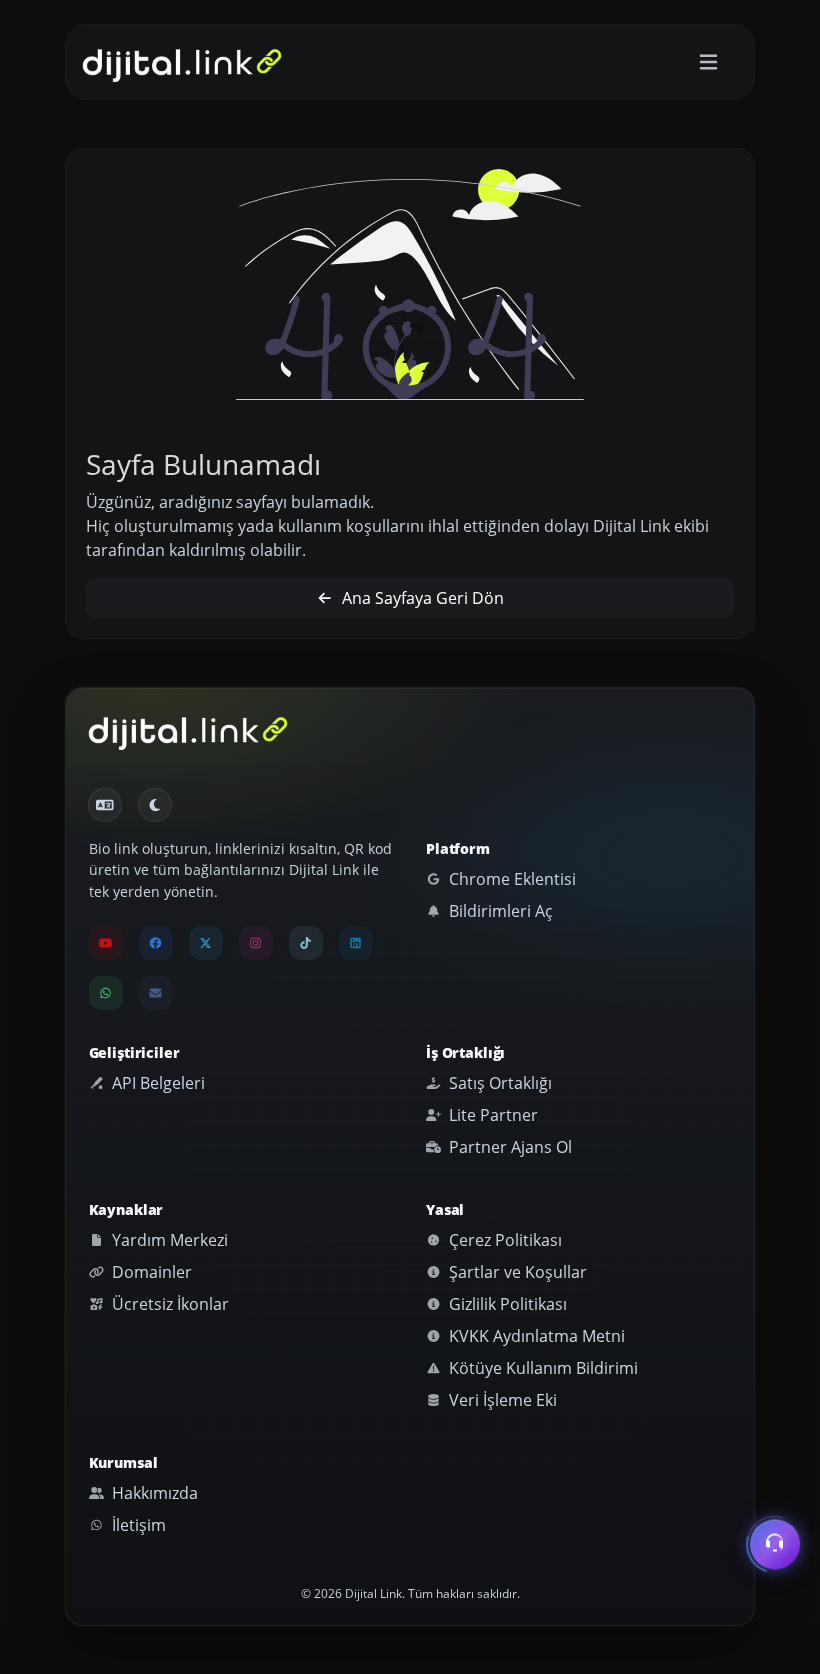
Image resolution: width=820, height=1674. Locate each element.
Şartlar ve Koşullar (516, 1272)
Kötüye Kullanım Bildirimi (541, 1368)
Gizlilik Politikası (506, 1304)
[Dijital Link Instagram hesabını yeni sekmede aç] (256, 943)
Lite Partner (491, 1115)
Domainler (150, 1272)
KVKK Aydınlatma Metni (535, 1336)
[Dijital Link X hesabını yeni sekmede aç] (206, 943)
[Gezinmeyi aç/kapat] (708, 62)
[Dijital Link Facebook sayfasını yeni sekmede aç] (156, 943)
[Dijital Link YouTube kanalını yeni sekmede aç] (106, 943)
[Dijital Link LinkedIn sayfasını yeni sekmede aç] (356, 943)
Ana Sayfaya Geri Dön (421, 598)
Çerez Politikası (503, 1240)
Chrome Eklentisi (510, 879)
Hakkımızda (153, 1493)
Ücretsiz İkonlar (168, 1304)
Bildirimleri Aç (499, 911)
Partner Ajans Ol (508, 1147)
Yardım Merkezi (168, 1240)
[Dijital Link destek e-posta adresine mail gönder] (156, 993)
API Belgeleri (156, 1083)
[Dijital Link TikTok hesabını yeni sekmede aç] (306, 943)
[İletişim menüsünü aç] (775, 1549)
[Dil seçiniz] (105, 805)
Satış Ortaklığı (498, 1083)
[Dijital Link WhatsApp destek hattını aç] (106, 993)
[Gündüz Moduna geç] (155, 805)
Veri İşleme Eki (501, 1400)
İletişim (137, 1525)
